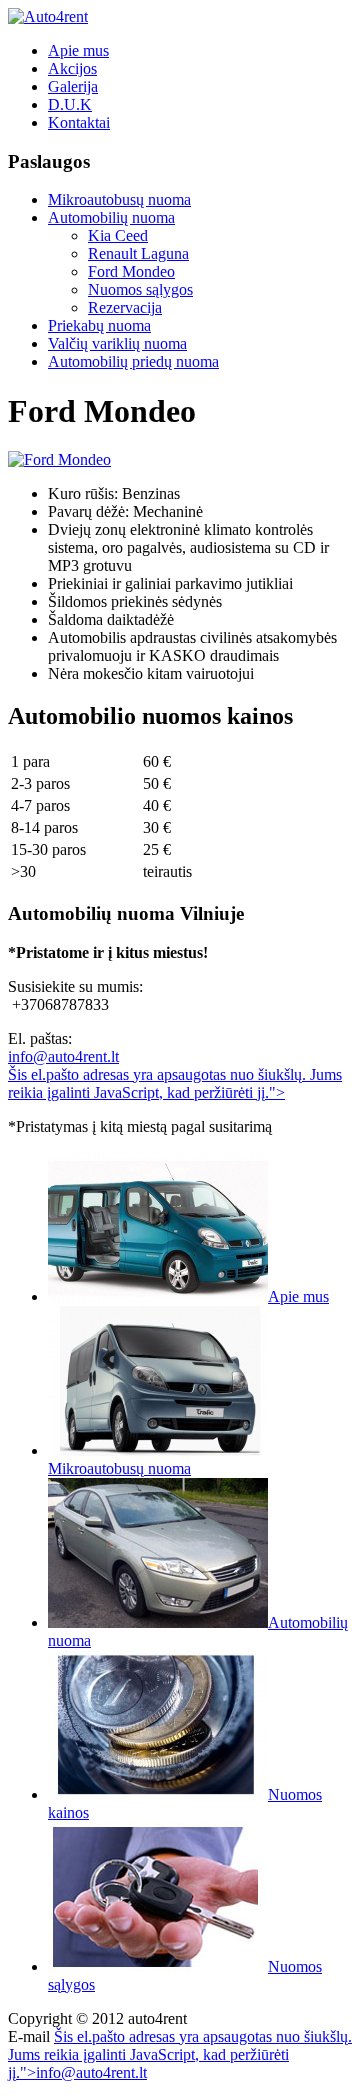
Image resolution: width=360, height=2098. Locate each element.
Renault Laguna (138, 253)
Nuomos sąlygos (140, 289)
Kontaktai (79, 122)
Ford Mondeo (131, 271)
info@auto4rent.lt (63, 1056)
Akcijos (72, 68)
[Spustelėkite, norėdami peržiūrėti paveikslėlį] (59, 459)
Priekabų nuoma (99, 325)
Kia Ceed (118, 235)
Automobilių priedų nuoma (133, 361)
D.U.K (70, 104)
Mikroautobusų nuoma (119, 199)
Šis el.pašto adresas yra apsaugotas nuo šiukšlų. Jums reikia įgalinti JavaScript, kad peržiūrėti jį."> (175, 1083)
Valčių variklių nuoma (117, 343)
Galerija (73, 86)
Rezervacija (125, 307)
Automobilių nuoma (111, 217)
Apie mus (78, 50)
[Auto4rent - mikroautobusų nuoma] (48, 16)
